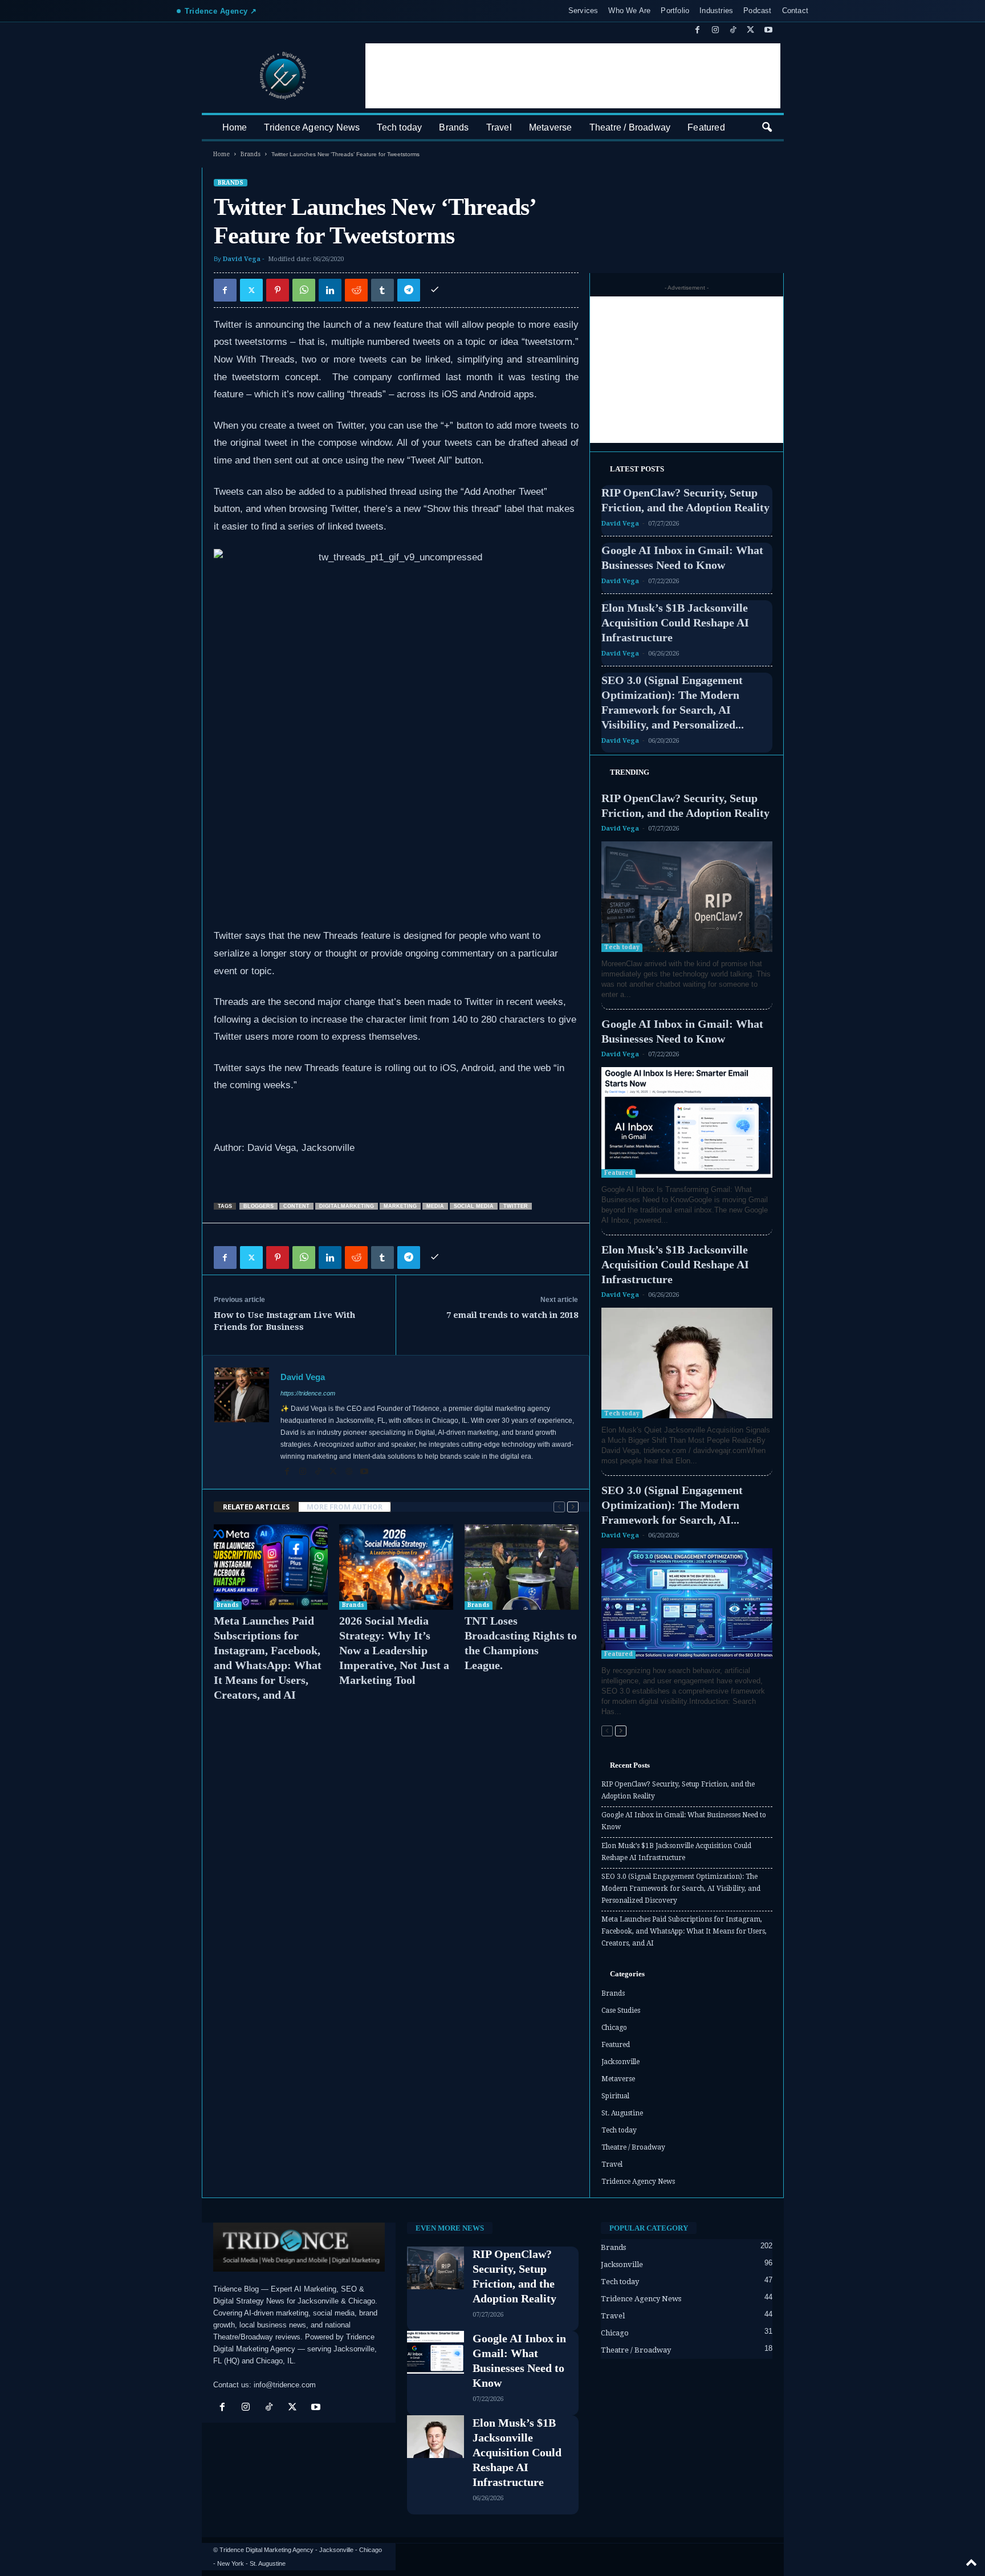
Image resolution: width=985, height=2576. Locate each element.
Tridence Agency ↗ (221, 11)
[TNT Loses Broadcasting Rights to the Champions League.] (522, 1567)
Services (583, 11)
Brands (454, 127)
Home (235, 127)
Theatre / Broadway (630, 127)
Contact (795, 11)
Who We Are (629, 11)
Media (435, 1206)
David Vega (242, 259)
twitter (516, 1206)
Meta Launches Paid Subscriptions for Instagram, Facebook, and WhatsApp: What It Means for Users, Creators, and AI (684, 1931)
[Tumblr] (382, 290)
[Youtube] (768, 30)
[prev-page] (559, 1507)
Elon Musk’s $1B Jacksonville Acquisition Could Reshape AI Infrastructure (675, 622)
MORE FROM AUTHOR (345, 1507)
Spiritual (615, 2096)
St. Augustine (622, 2113)
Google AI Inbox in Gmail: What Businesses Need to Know (684, 1821)
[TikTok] (733, 30)
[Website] (350, 1472)
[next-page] (573, 1507)
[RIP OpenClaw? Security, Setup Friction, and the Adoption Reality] (687, 897)
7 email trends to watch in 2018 (512, 1315)
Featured (706, 127)
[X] (751, 30)
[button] (767, 128)
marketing (400, 1206)
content (296, 1206)
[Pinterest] (278, 290)
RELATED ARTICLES (256, 1507)
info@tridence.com (285, 2385)
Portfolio (675, 11)
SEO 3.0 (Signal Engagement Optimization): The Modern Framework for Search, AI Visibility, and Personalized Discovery (681, 1889)
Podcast (757, 11)
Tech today (399, 127)
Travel (499, 127)
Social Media (474, 1206)
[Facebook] (698, 30)
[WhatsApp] (304, 290)
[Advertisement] (573, 76)
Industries (716, 11)
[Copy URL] (435, 290)
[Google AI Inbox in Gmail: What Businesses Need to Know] (687, 1122)
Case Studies (621, 2011)
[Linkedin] (330, 290)
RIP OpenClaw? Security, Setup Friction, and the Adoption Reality (678, 1790)
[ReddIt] (356, 290)
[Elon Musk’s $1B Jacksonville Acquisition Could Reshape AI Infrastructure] (687, 1363)
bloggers (259, 1206)
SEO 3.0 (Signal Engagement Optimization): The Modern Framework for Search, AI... (672, 1505)
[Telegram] (409, 290)
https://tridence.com (308, 1393)
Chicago (614, 2028)
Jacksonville (620, 2062)
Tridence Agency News (312, 127)
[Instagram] (715, 30)
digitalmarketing (347, 1206)
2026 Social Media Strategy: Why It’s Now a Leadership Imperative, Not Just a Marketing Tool (394, 1650)
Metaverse (551, 127)
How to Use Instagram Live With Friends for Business (284, 1321)
